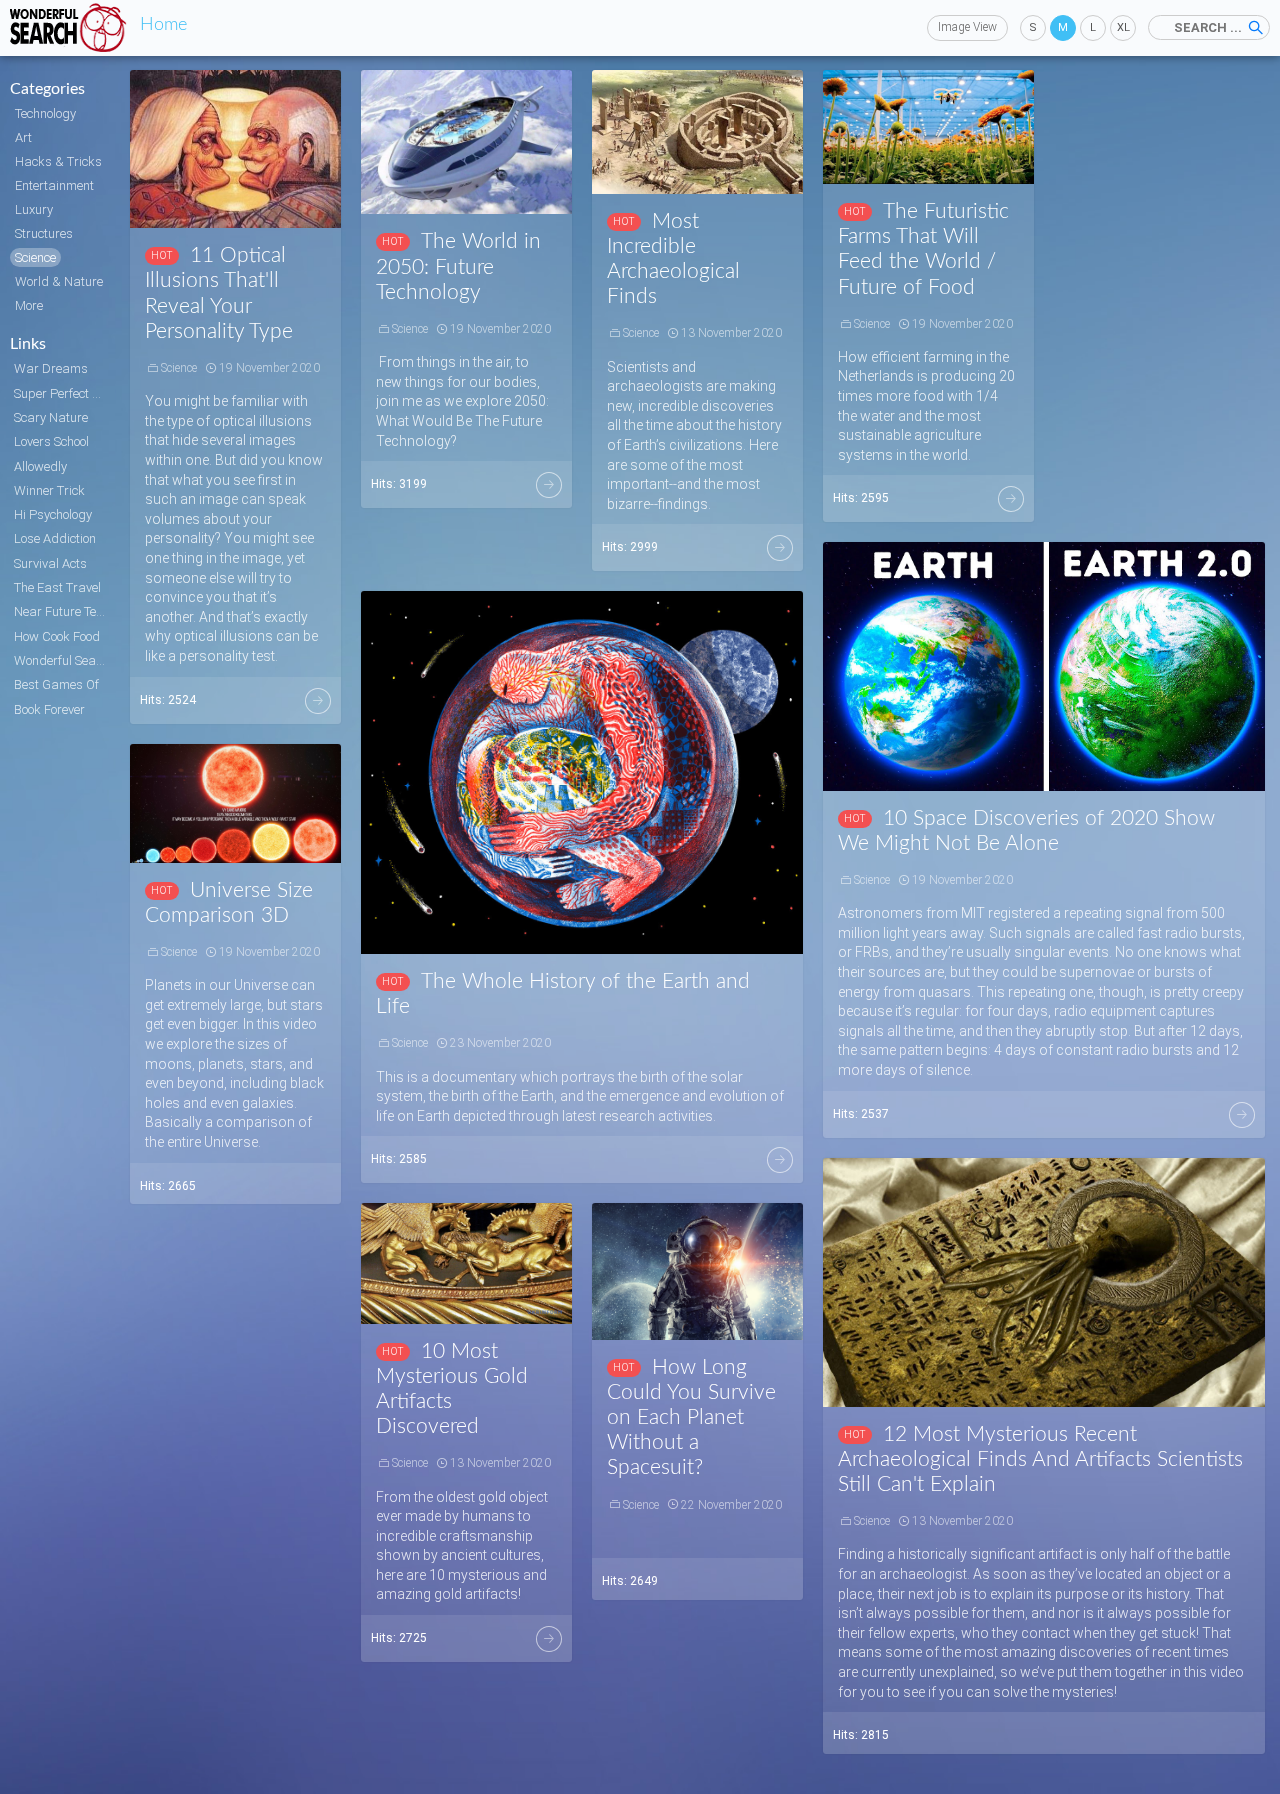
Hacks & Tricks (58, 161)
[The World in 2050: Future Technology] (466, 142)
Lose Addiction (55, 538)
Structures (44, 233)
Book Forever (49, 709)
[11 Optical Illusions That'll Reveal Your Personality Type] (235, 149)
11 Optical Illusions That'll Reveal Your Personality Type (219, 293)
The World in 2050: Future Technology (458, 266)
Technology (45, 113)
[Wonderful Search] (70, 28)
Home (163, 25)
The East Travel (57, 587)
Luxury (34, 209)
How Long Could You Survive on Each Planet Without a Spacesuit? (691, 1418)
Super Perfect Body (62, 393)
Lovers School (51, 441)
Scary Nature (51, 417)
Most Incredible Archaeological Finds (673, 259)
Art (23, 137)
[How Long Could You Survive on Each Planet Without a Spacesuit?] (697, 1271)
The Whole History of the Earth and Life (563, 994)
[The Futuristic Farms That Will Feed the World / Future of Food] (928, 127)
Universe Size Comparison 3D (229, 903)
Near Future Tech (61, 611)
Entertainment (54, 185)
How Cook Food (57, 636)
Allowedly (40, 466)
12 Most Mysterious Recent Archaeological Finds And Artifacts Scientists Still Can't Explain (1040, 1459)
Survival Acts (50, 563)
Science (35, 257)
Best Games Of (56, 684)
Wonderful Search (62, 660)
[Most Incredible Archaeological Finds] (697, 132)
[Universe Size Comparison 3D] (235, 803)
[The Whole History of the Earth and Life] (582, 772)
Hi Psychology (53, 514)
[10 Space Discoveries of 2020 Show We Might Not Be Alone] (1044, 666)
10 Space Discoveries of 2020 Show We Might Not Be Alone (1026, 831)
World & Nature (59, 281)
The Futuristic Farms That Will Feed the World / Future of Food (923, 249)
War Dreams (51, 368)
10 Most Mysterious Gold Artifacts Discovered (452, 1389)
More (318, 701)
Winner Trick (49, 490)
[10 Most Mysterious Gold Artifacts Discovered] (466, 1263)
